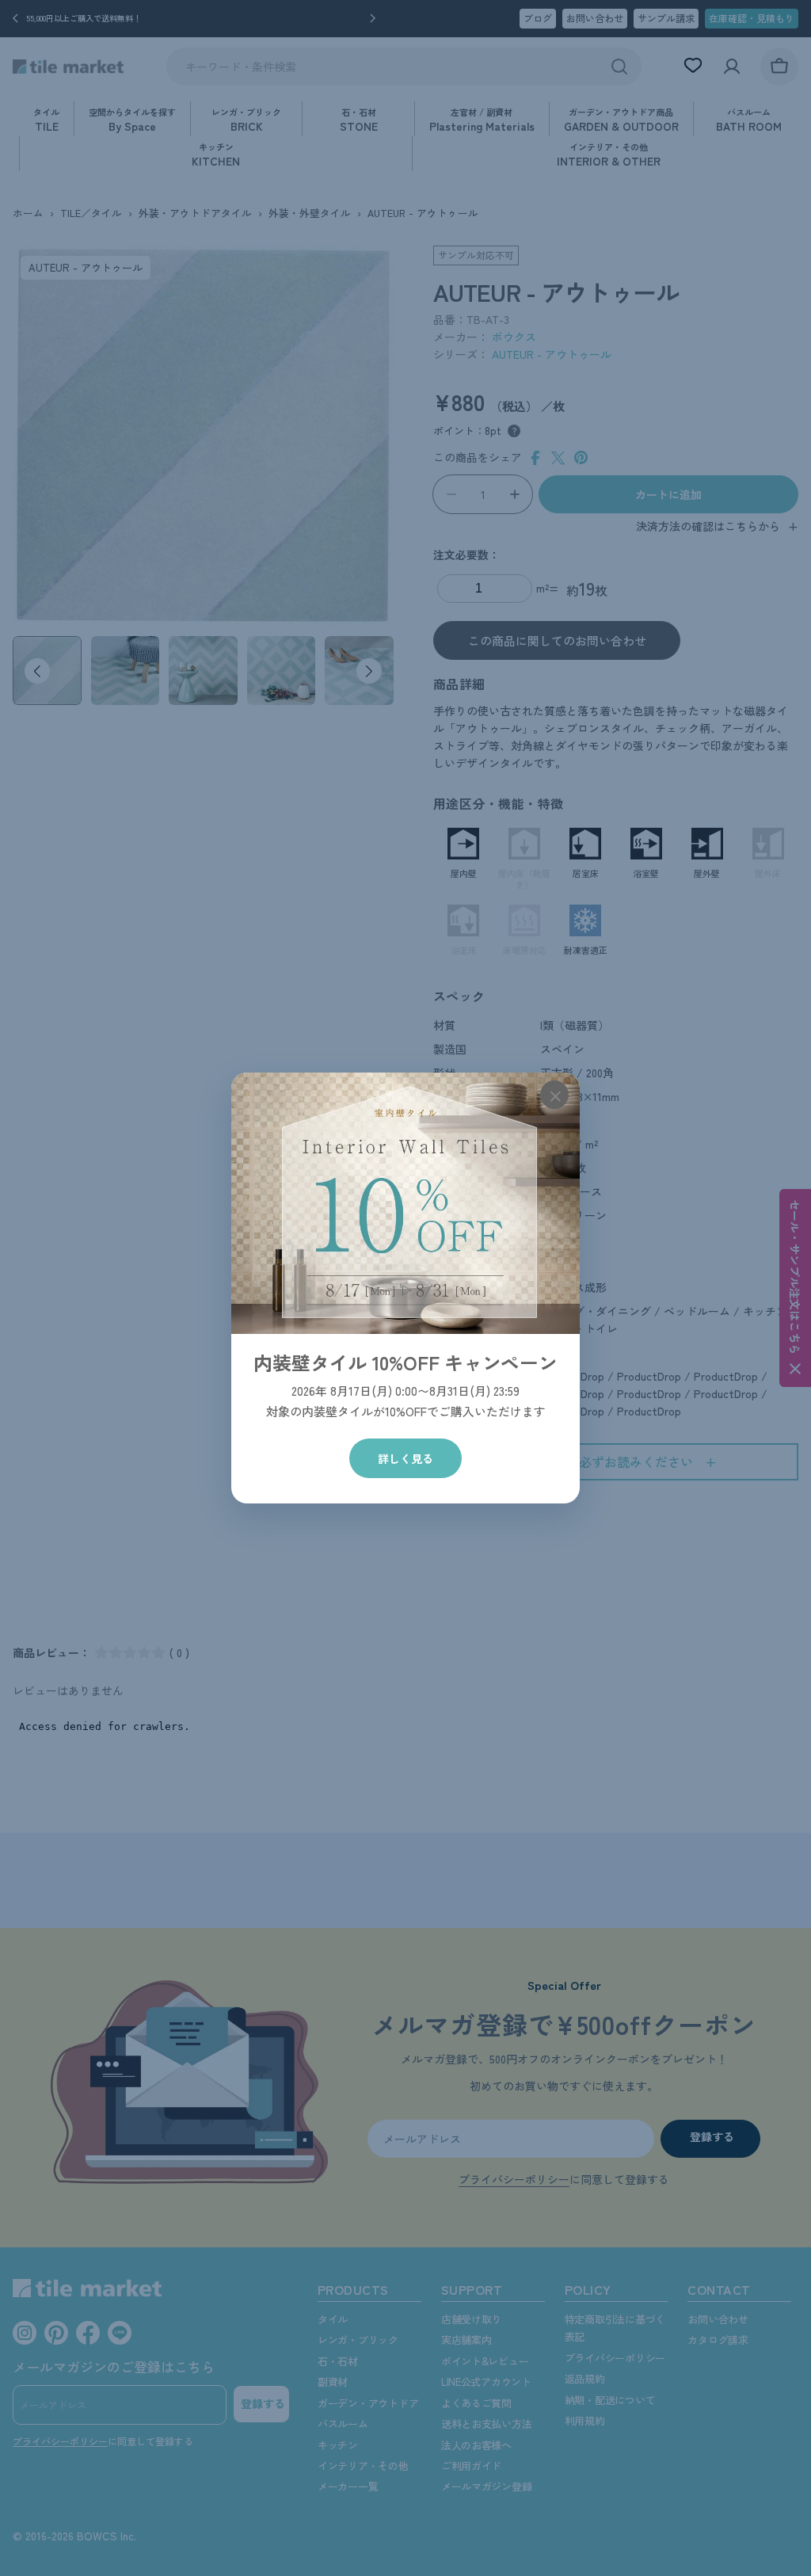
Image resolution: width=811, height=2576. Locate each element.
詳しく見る (405, 1458)
